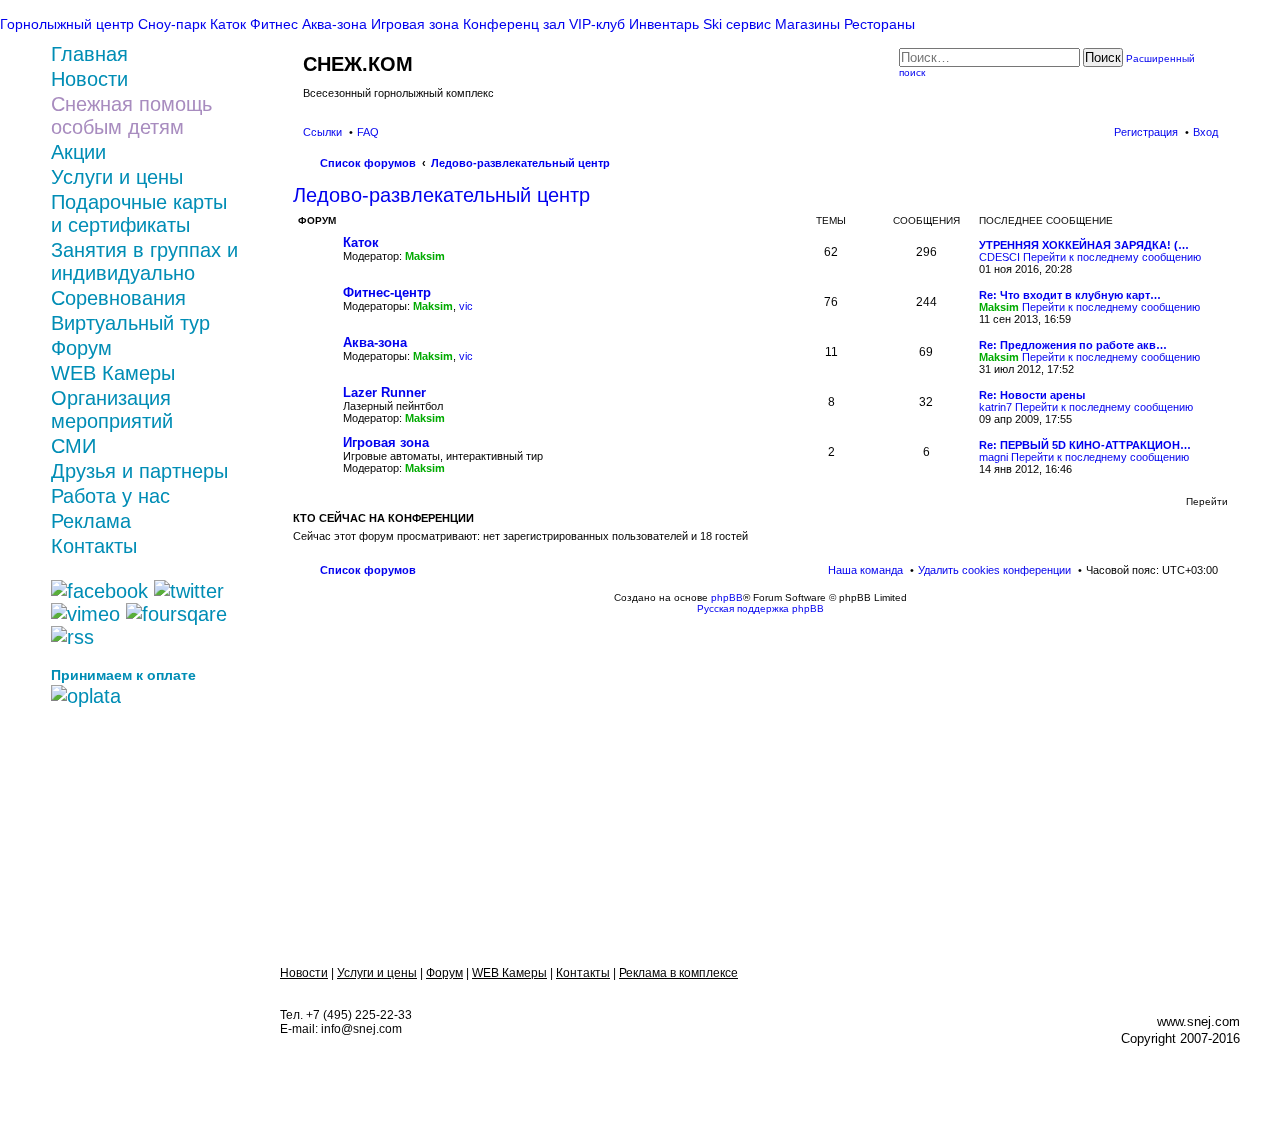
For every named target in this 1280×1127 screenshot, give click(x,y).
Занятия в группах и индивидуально (144, 261)
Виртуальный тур (130, 323)
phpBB (727, 597)
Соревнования (118, 298)
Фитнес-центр (387, 292)
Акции (78, 152)
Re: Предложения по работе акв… (1073, 345)
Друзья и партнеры (139, 471)
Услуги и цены (117, 177)
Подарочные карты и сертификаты (139, 213)
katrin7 (995, 407)
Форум (81, 348)
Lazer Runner (384, 392)
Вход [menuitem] (1205, 132)
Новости (304, 973)
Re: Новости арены (1032, 395)
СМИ (73, 446)
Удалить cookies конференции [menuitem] (994, 570)
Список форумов (368, 570)
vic (466, 306)
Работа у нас (110, 496)
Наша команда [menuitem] (865, 570)
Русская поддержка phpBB (760, 608)
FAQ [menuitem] (368, 132)
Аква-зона (375, 342)
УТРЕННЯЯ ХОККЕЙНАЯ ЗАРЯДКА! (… (1084, 245)
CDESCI (999, 257)
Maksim (425, 256)
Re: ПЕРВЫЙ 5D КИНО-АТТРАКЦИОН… (1085, 445)
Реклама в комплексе (678, 973)
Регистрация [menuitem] (1146, 132)
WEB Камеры (113, 373)
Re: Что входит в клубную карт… (1070, 295)
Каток (361, 242)
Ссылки (322, 132)
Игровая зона (386, 442)
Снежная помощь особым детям (131, 115)
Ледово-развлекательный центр (441, 195)
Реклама (91, 521)
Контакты (94, 546)
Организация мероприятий (112, 409)
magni (993, 457)
